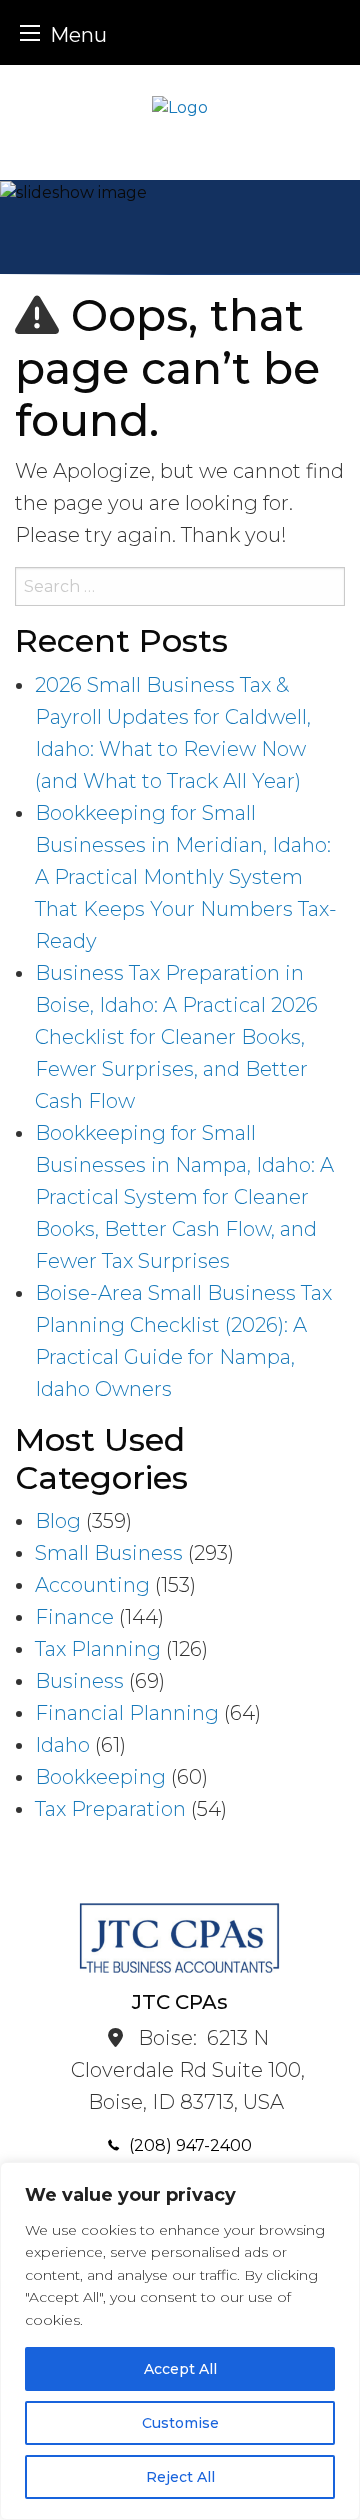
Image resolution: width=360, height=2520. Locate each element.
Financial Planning (127, 1713)
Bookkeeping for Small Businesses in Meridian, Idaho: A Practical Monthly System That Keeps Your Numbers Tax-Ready (186, 877)
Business (79, 1681)
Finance (74, 1617)
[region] (180, 2341)
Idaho (62, 1745)
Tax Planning (98, 1649)
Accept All (180, 2369)
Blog (58, 1521)
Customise (180, 2423)
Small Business (109, 1553)
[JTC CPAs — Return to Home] (180, 106)
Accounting (92, 1585)
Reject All (180, 2477)
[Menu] (30, 32)
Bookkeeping (100, 1777)
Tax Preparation (110, 1809)
